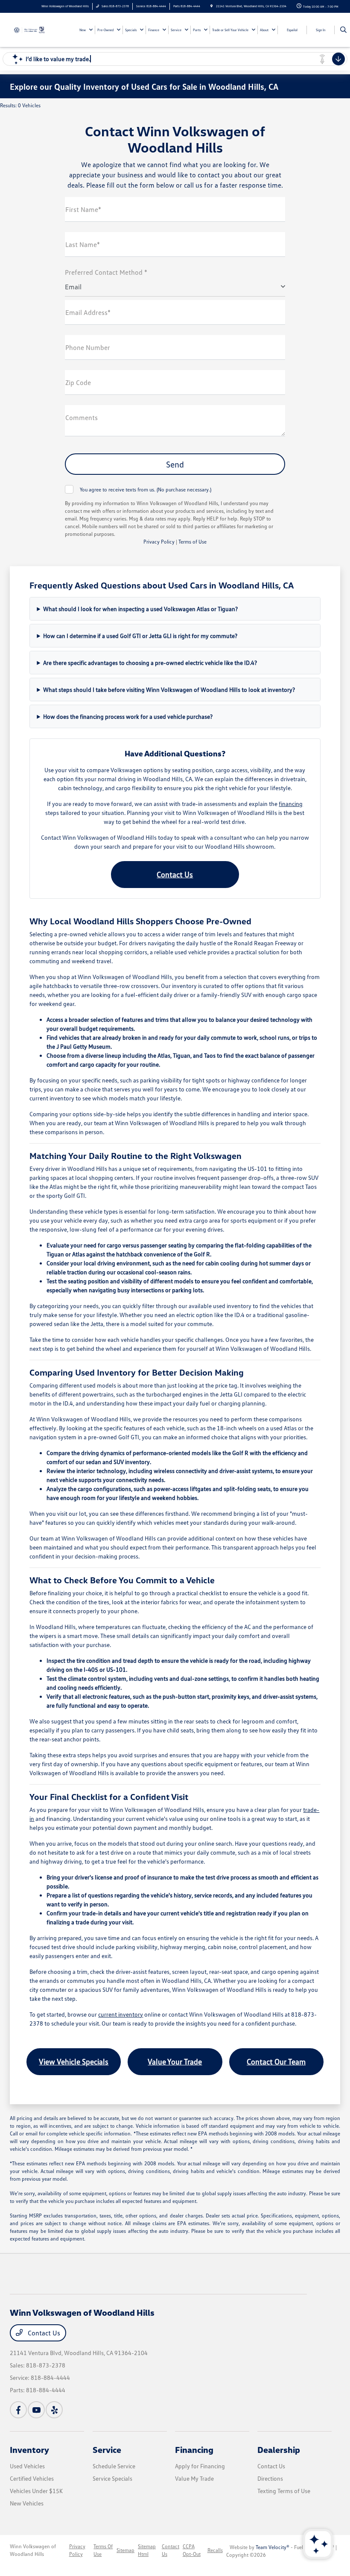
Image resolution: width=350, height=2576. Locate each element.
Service (107, 2450)
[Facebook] (18, 2410)
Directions (270, 2478)
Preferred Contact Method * (106, 272)
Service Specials (112, 2478)
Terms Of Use (103, 2550)
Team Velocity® (273, 2547)
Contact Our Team (276, 2061)
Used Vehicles (27, 2466)
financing (291, 804)
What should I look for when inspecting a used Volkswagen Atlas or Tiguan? (140, 609)
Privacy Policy (159, 542)
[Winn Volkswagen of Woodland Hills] (33, 29)
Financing (194, 2450)
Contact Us (175, 874)
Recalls (215, 2550)
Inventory (29, 2450)
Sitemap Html (147, 2550)
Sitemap (125, 2550)
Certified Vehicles (32, 2478)
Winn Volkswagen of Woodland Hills (33, 2550)
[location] (211, 6)
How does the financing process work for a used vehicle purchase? (128, 716)
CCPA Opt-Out (192, 2550)
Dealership (279, 2450)
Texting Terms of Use (284, 2491)
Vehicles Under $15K (36, 2491)
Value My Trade (194, 2478)
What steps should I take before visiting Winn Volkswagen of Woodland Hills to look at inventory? (169, 690)
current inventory (121, 2014)
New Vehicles (27, 2503)
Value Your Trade (175, 2061)
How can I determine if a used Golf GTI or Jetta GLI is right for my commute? (140, 636)
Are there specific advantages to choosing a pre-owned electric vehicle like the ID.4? (150, 663)
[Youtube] (36, 2410)
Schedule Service (114, 2466)
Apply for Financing (200, 2466)
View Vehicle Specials (74, 2061)
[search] (343, 30)
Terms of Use (192, 542)
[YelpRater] (54, 2410)
